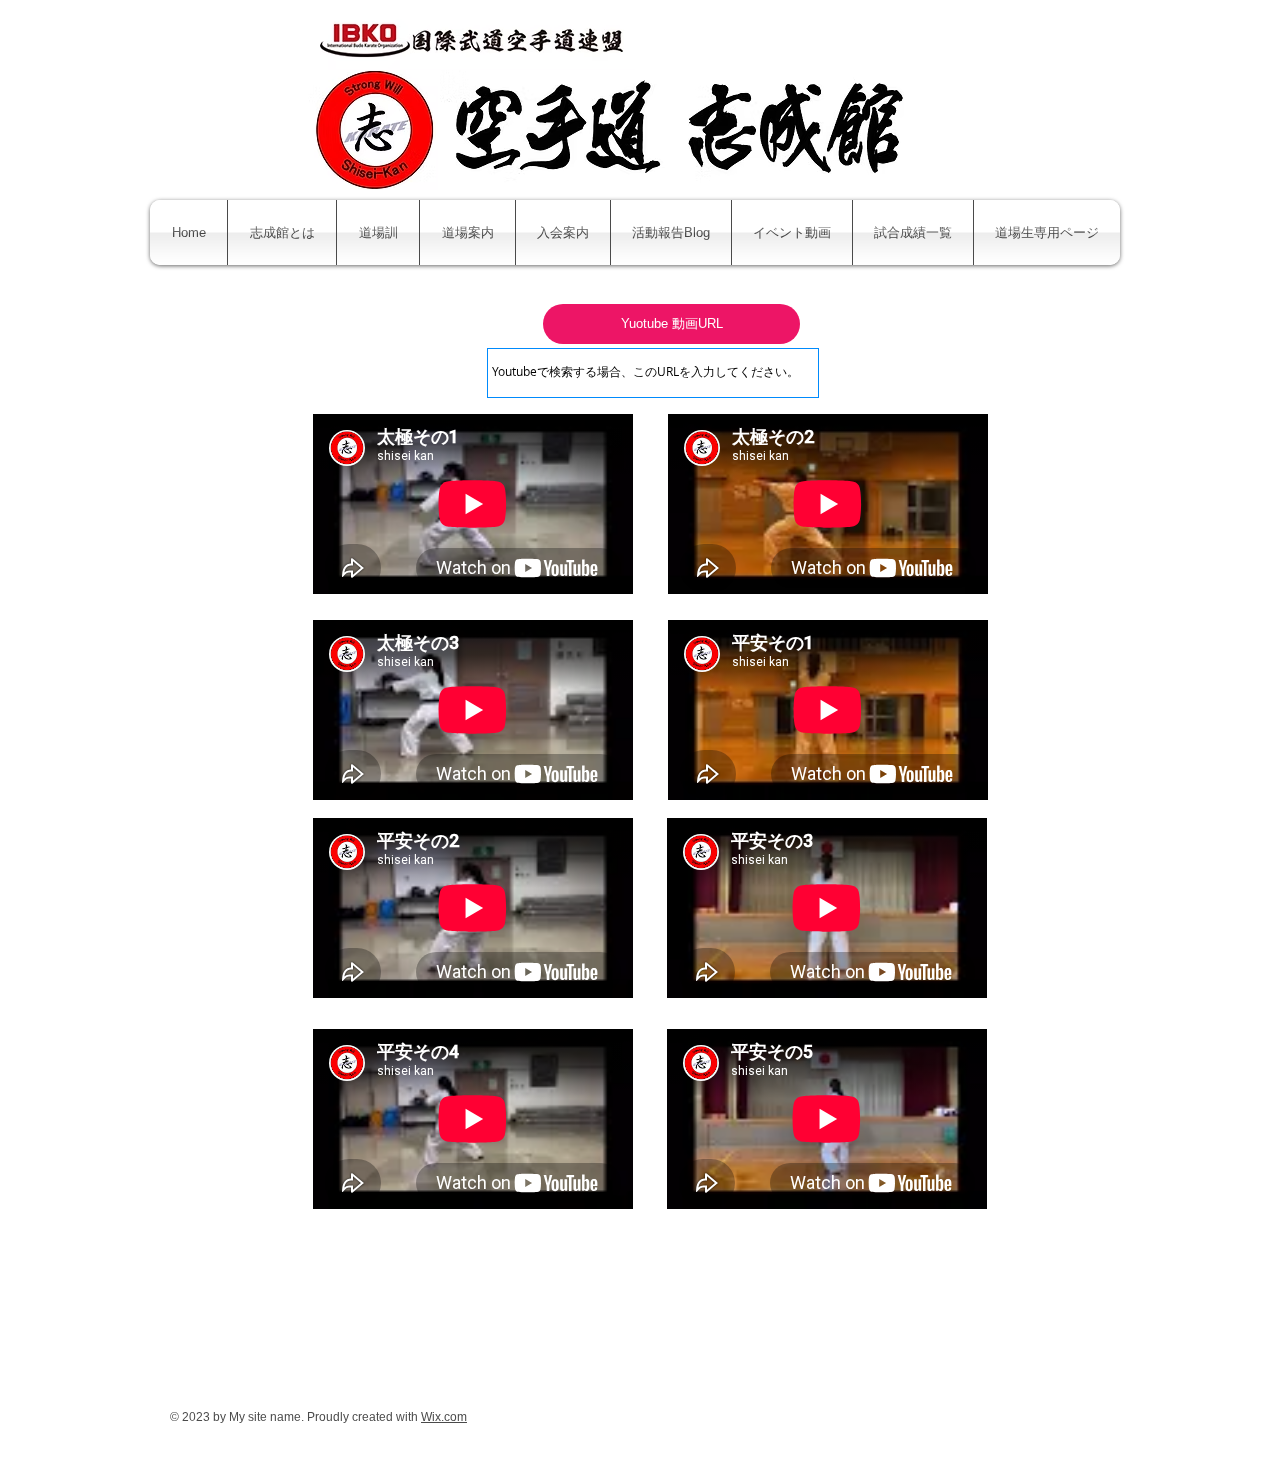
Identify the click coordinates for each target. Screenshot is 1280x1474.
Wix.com (444, 1417)
